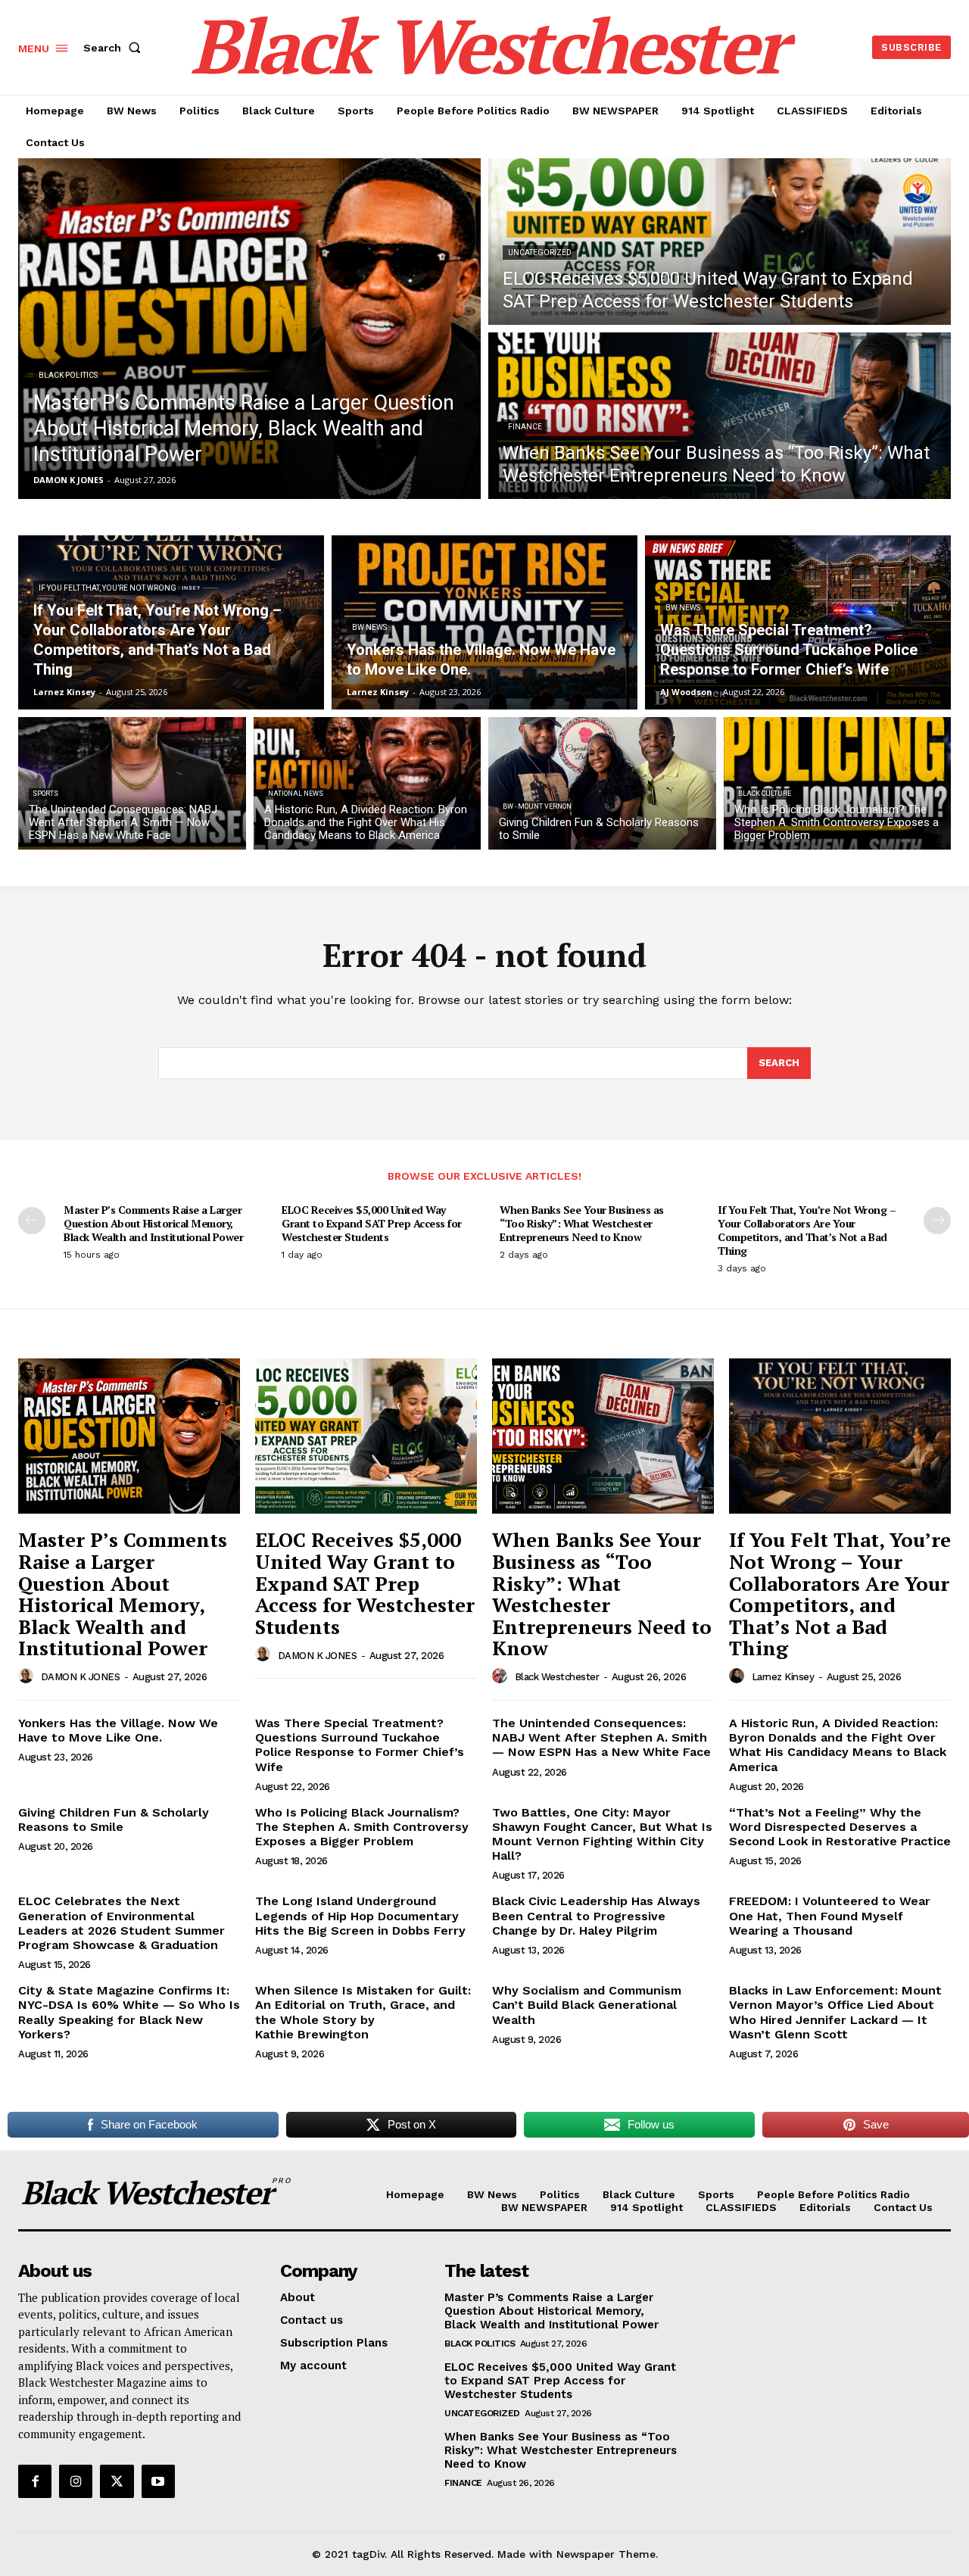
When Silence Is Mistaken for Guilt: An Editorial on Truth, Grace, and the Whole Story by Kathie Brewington (363, 2012)
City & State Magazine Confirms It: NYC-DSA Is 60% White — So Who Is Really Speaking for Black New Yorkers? (129, 2012)
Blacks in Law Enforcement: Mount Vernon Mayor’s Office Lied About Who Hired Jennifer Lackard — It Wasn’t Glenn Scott (835, 2012)
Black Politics (68, 375)
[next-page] (937, 1221)
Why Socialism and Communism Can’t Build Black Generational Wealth (587, 2005)
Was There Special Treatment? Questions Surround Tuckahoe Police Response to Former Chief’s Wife (360, 1745)
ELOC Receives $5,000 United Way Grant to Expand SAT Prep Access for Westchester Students (372, 1223)
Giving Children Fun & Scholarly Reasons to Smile (114, 1820)
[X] (117, 2481)
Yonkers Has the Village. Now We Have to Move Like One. (118, 1730)
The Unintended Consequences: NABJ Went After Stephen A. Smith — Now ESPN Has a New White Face (601, 1737)
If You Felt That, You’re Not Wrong (107, 588)
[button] (115, 48)
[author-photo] (28, 1676)
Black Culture (765, 794)
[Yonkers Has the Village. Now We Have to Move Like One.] (484, 622)
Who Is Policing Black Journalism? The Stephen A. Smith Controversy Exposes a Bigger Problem (362, 1827)
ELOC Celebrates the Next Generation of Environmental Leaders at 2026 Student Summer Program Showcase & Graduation (122, 1923)
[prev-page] (32, 1221)
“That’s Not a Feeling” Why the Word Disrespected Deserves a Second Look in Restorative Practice (840, 1827)
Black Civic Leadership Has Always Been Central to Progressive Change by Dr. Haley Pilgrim (596, 1915)
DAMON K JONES (81, 1677)
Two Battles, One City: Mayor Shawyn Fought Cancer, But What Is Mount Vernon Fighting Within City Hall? (602, 1834)
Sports (45, 794)
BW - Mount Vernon (537, 806)
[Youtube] (158, 2481)
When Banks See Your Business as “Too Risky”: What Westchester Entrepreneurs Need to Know (582, 1223)
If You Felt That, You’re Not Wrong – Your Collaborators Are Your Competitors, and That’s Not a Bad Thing (807, 1230)
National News (296, 794)
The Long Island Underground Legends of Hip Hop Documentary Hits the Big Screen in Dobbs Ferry (360, 1915)
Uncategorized (540, 253)
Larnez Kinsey (783, 1677)
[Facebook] (35, 2481)
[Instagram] (76, 2481)
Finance (525, 427)
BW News (369, 627)
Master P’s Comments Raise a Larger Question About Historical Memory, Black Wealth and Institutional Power (153, 1223)
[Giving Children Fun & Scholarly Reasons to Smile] (602, 783)
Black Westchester (557, 1677)
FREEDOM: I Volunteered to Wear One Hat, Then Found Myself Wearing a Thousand (830, 1915)
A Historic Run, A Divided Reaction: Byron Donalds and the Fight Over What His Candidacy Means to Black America (838, 1745)
